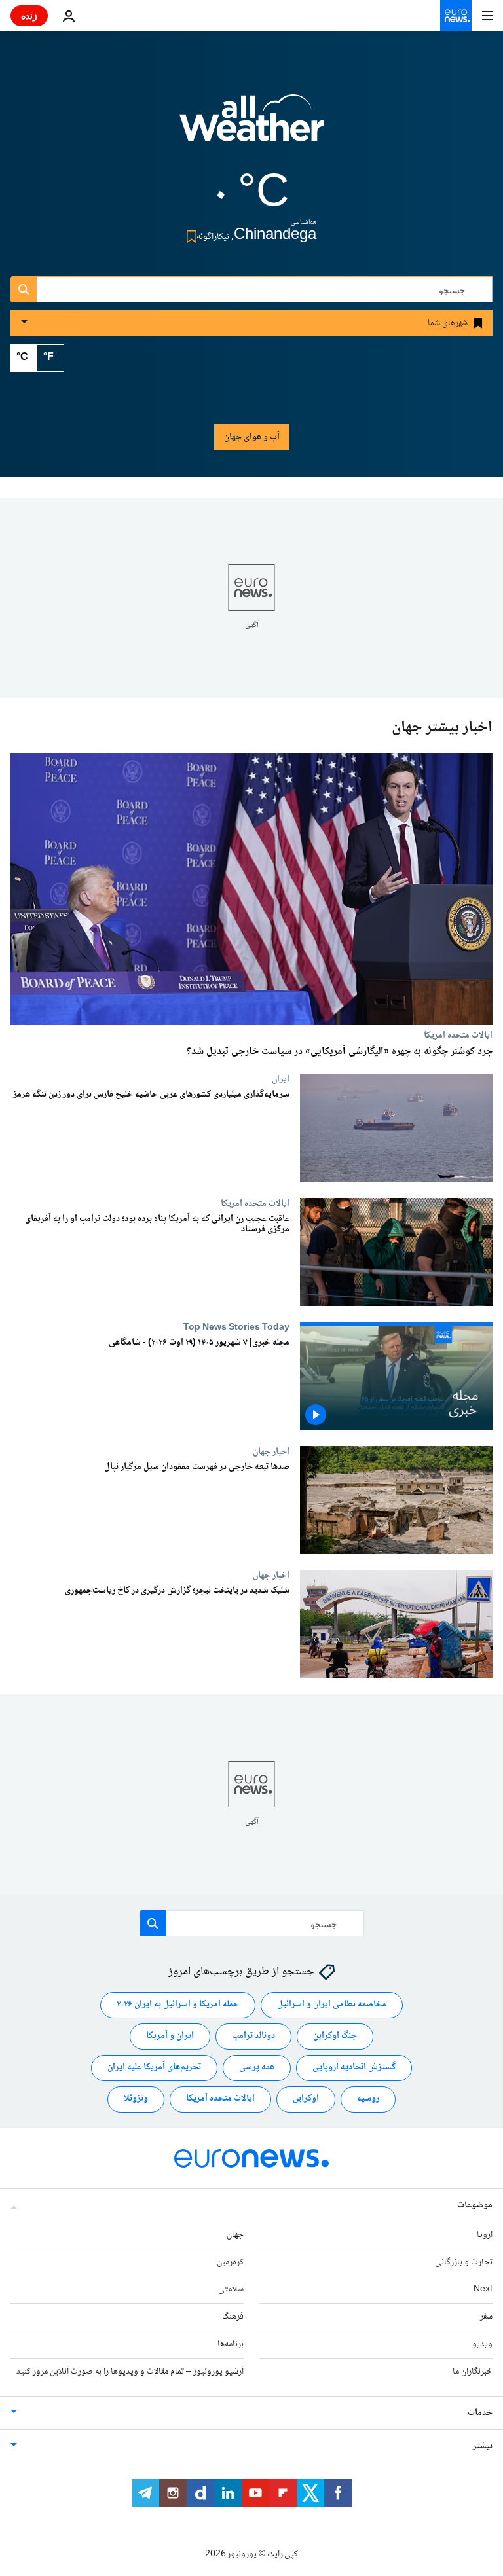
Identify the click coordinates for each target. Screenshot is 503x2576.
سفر (486, 2317)
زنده (29, 15)
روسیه (368, 2099)
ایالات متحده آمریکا (220, 2099)
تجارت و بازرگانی (464, 2262)
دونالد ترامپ (253, 2037)
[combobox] (251, 289)
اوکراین (306, 2099)
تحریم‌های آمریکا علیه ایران (154, 2068)
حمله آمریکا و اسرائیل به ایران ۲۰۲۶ (178, 2005)
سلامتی (231, 2290)
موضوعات (475, 2205)
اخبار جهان (271, 1451)
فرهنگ (233, 2317)
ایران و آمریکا (170, 2037)
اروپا (485, 2235)
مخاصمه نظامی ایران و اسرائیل (332, 2005)
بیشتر (483, 2446)
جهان (235, 2235)
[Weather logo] (251, 126)
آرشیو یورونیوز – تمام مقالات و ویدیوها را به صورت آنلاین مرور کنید (130, 2372)
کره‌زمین (230, 2262)
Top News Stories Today (236, 1327)
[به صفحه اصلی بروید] (456, 16)
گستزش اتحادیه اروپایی (354, 2068)
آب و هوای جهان (252, 437)
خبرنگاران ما (473, 2372)
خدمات (480, 2413)
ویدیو (482, 2344)
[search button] (24, 289)
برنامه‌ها (231, 2344)
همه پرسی (257, 2068)
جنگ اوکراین (335, 2037)
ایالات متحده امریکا (458, 1035)
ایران (281, 1079)
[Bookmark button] (189, 237)
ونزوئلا (136, 2099)
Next (483, 2290)
